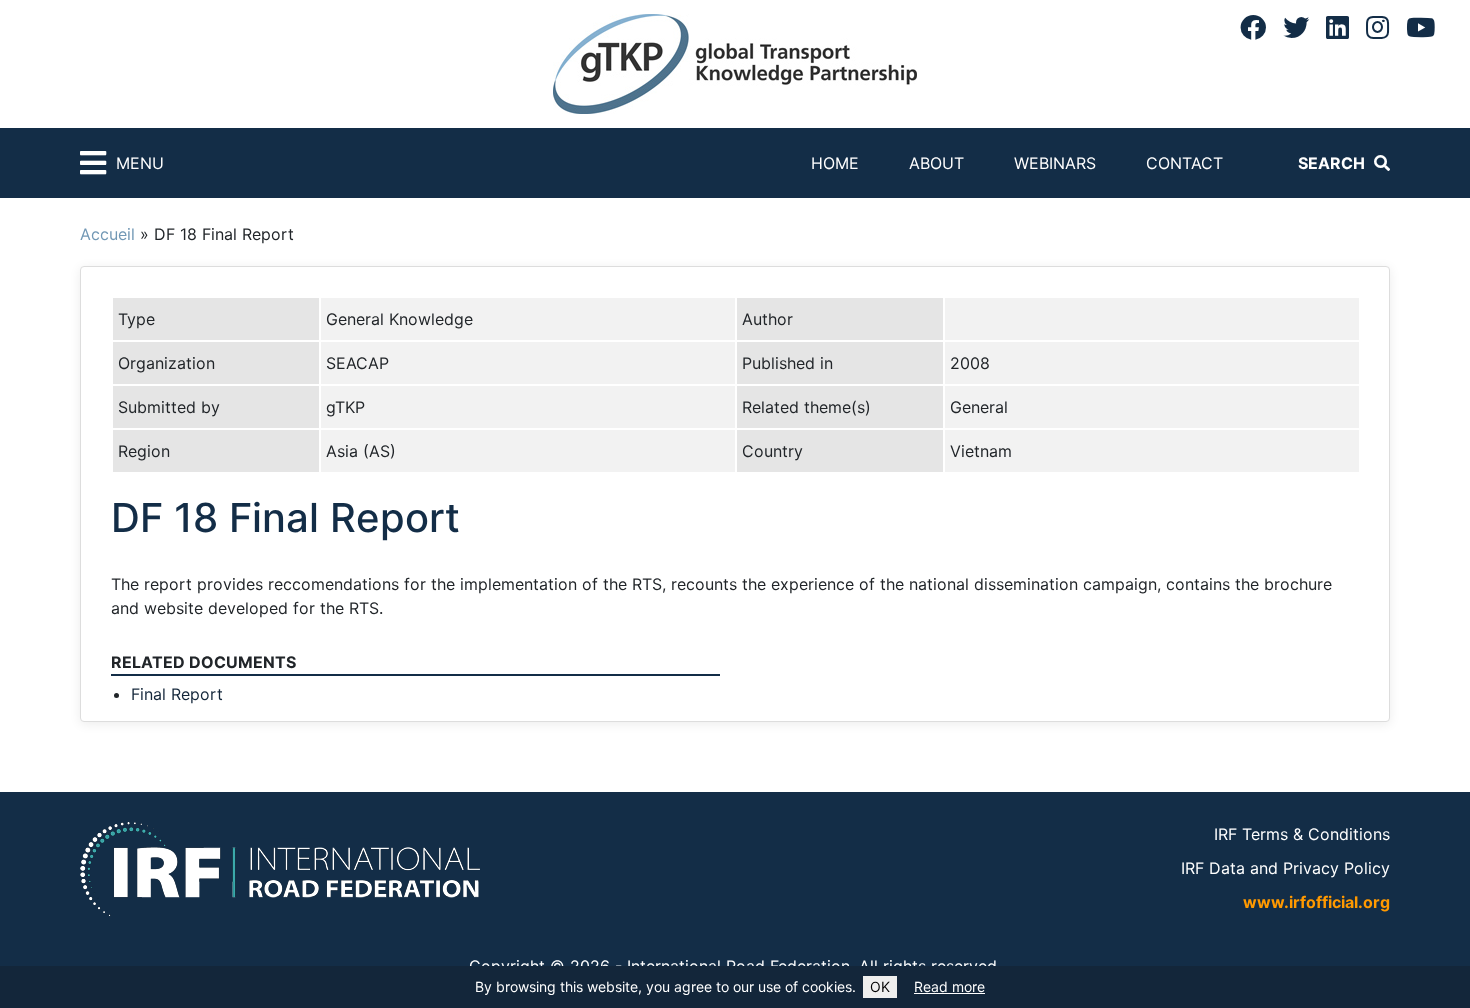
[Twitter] (1296, 27)
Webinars (1055, 163)
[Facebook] (1253, 27)
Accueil (107, 234)
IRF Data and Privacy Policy (1285, 868)
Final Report (177, 694)
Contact (1184, 163)
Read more (949, 986)
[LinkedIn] (1337, 27)
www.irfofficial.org (1316, 902)
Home (835, 163)
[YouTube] (1420, 27)
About (936, 163)
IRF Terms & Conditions (1302, 834)
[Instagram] (1377, 27)
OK (880, 986)
